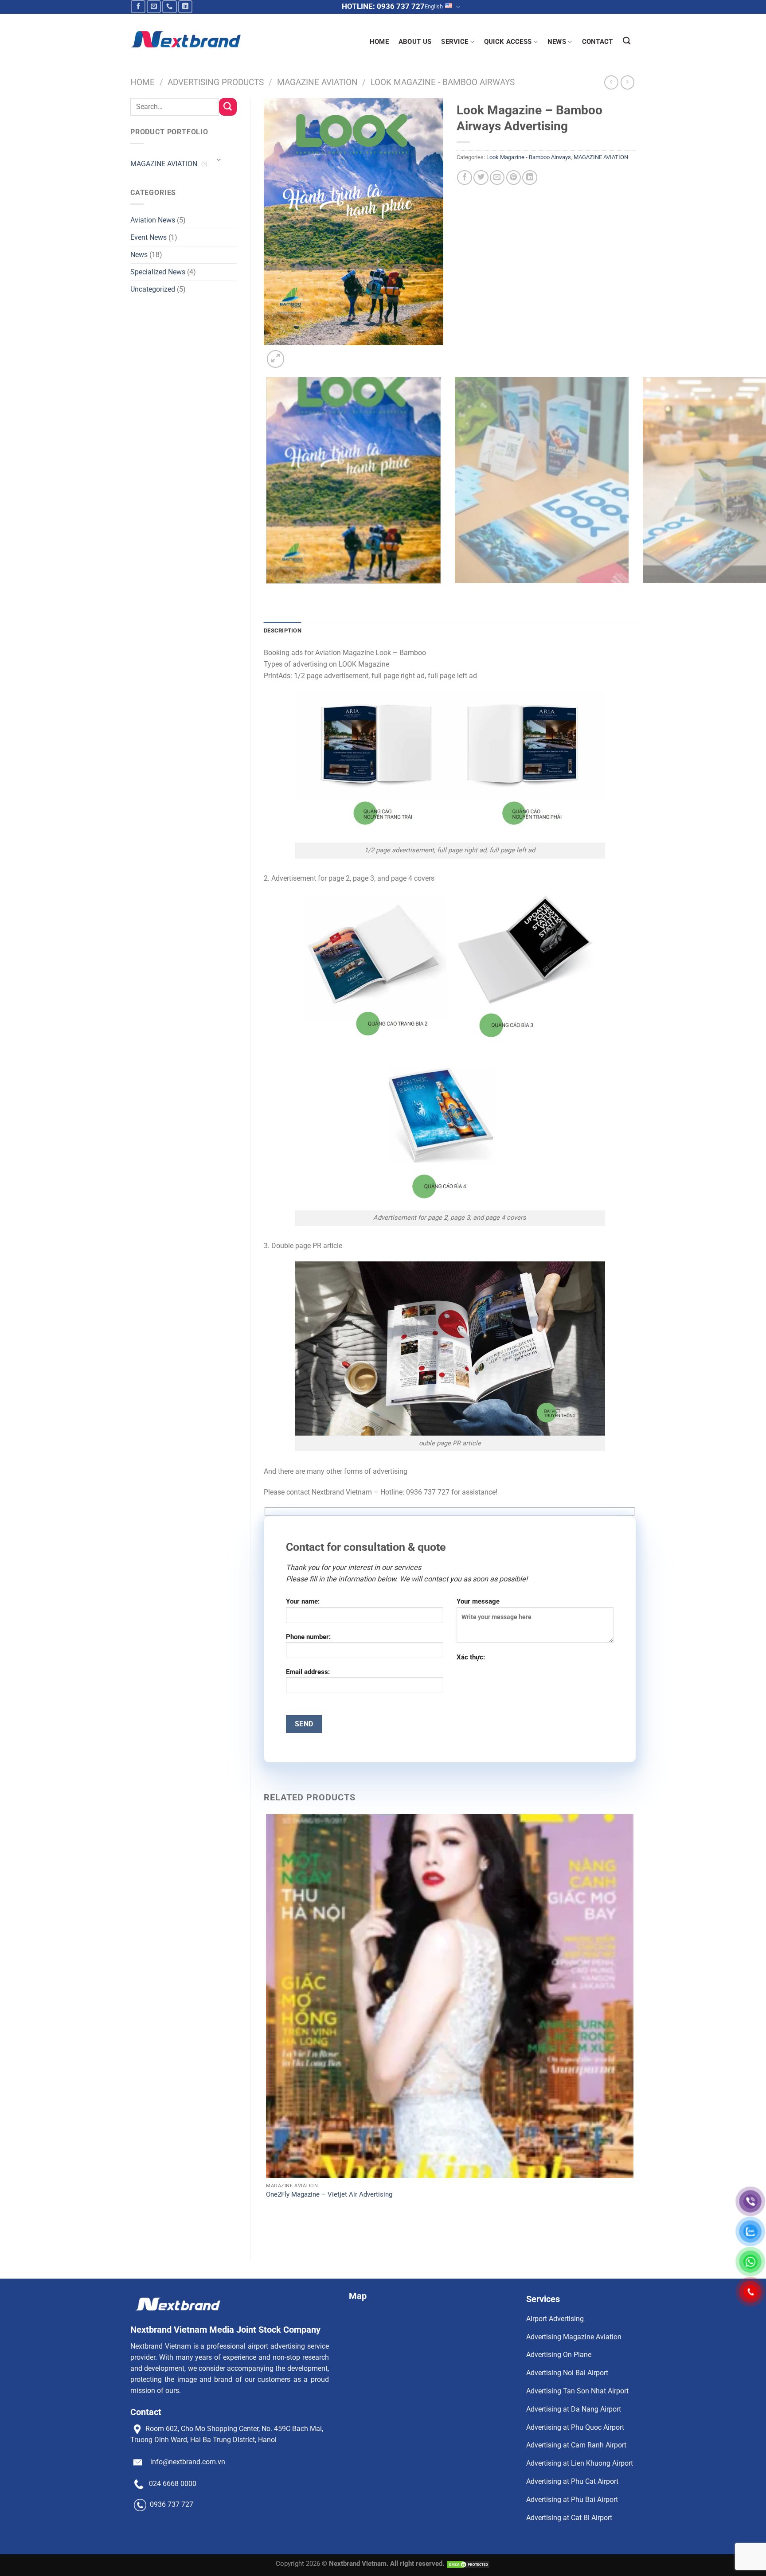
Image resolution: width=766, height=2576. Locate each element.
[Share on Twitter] (481, 178)
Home (379, 42)
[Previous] (268, 593)
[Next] (297, 354)
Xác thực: (471, 1657)
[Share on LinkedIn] (530, 178)
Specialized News (158, 272)
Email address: (308, 1672)
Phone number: (308, 1637)
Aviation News (153, 220)
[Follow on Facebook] (138, 7)
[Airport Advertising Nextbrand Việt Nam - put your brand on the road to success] (186, 39)
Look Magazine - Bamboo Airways (443, 82)
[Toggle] (219, 160)
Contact (598, 42)
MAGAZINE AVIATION (317, 82)
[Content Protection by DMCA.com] (468, 2564)
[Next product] (611, 82)
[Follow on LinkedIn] (186, 7)
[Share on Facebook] (465, 178)
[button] (276, 359)
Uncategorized (153, 289)
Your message (478, 1601)
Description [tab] (283, 630)
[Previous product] (628, 82)
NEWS (557, 42)
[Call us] (170, 7)
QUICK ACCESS (508, 42)
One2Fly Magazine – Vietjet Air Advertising (329, 2194)
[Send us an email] (154, 7)
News (139, 255)
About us (415, 42)
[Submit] (228, 107)
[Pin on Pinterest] (514, 178)
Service (455, 42)
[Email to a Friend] (497, 178)
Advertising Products (216, 82)
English (434, 6)
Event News (149, 237)
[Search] (627, 41)
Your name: (303, 1601)
